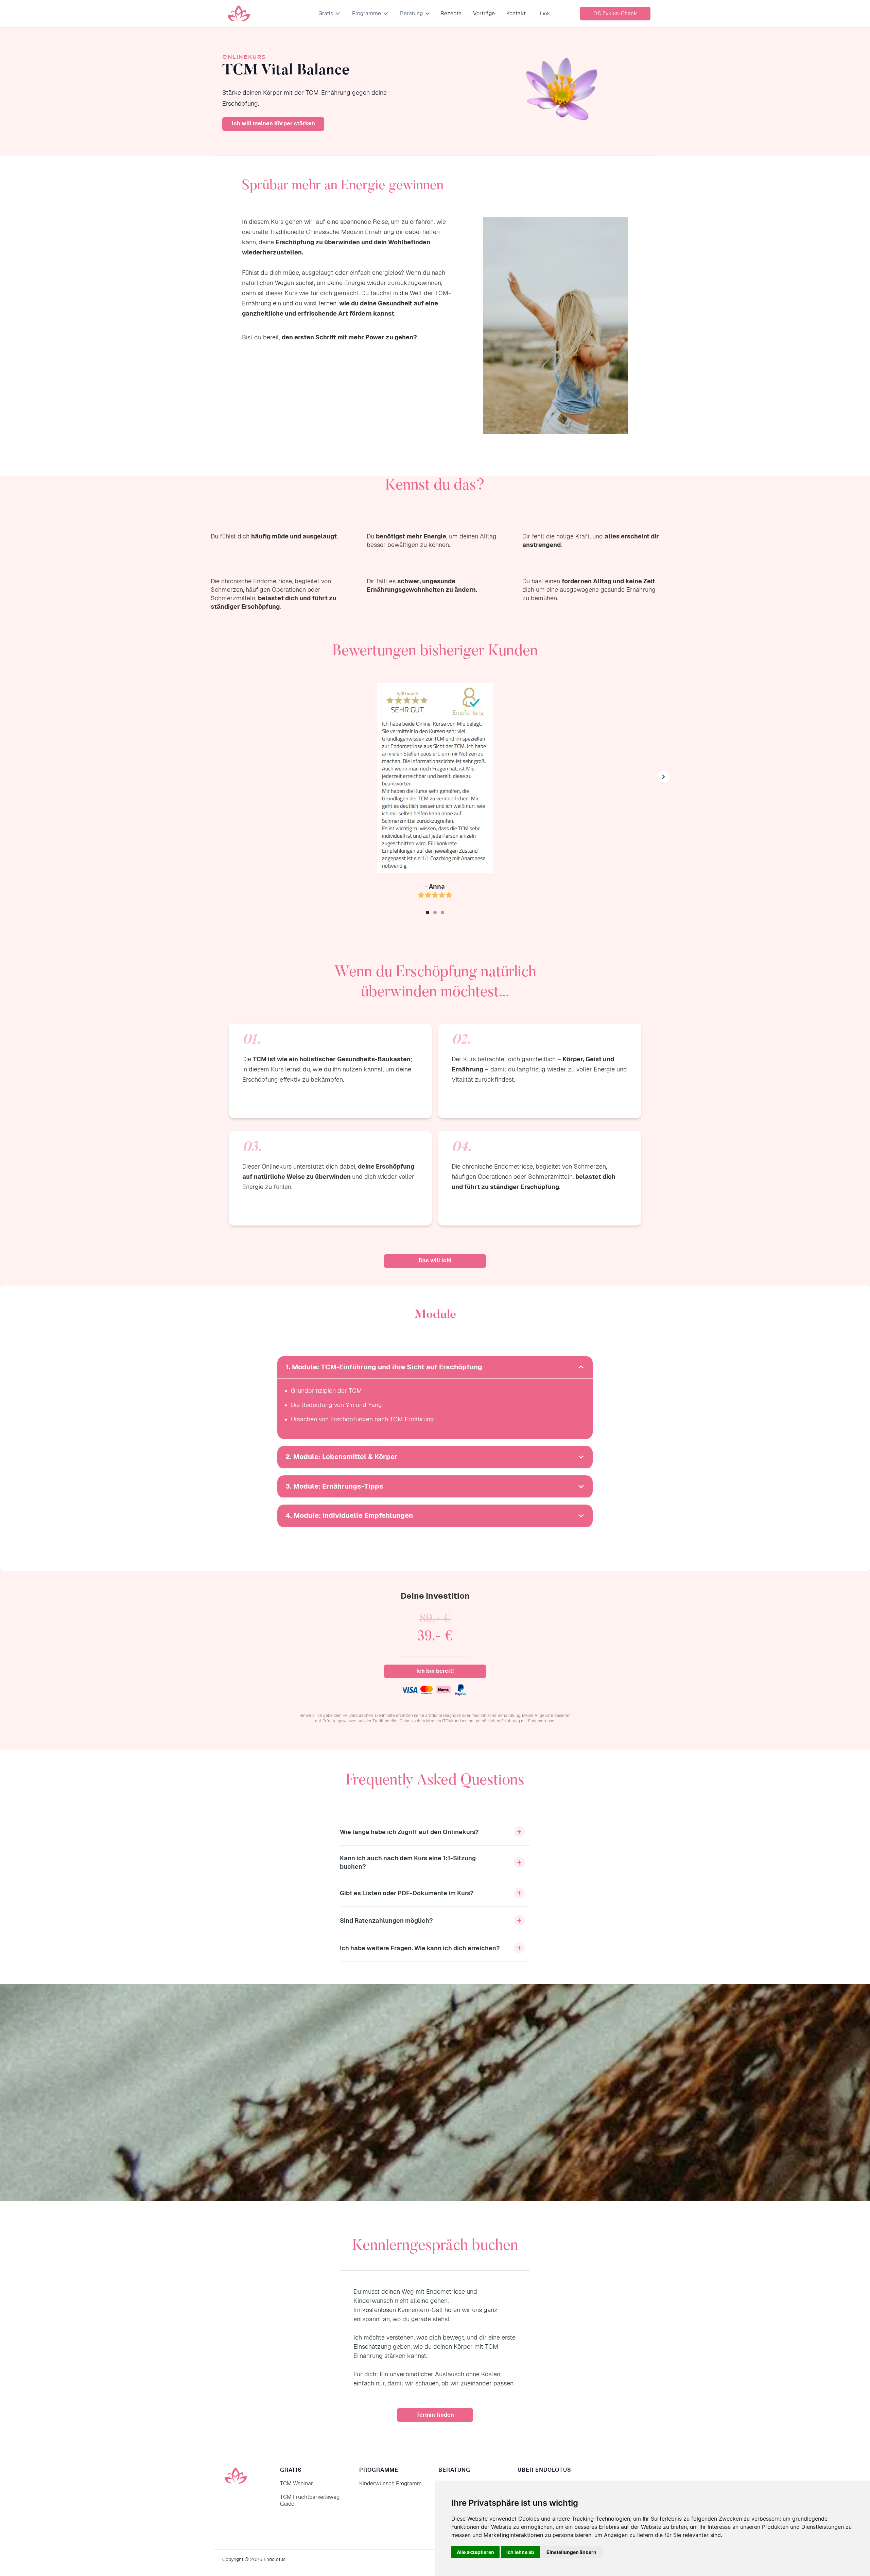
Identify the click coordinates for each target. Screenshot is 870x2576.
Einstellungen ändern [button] (571, 2552)
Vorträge (484, 13)
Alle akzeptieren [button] (475, 2552)
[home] (239, 14)
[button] (330, 14)
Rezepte (451, 13)
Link (545, 13)
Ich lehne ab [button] (520, 2552)
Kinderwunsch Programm (390, 2483)
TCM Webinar (297, 2483)
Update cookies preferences (31, 2573)
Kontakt (516, 13)
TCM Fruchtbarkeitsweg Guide (310, 2500)
